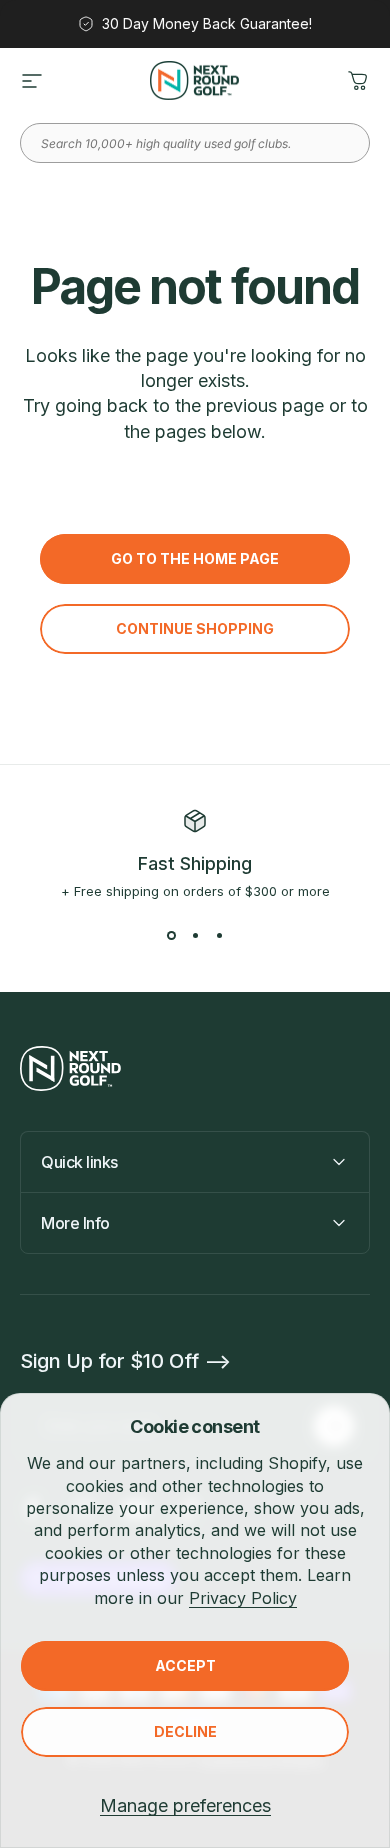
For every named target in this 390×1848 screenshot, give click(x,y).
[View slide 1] (171, 935)
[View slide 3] (219, 935)
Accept (185, 1665)
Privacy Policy (243, 1598)
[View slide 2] (195, 935)
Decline (185, 1731)
